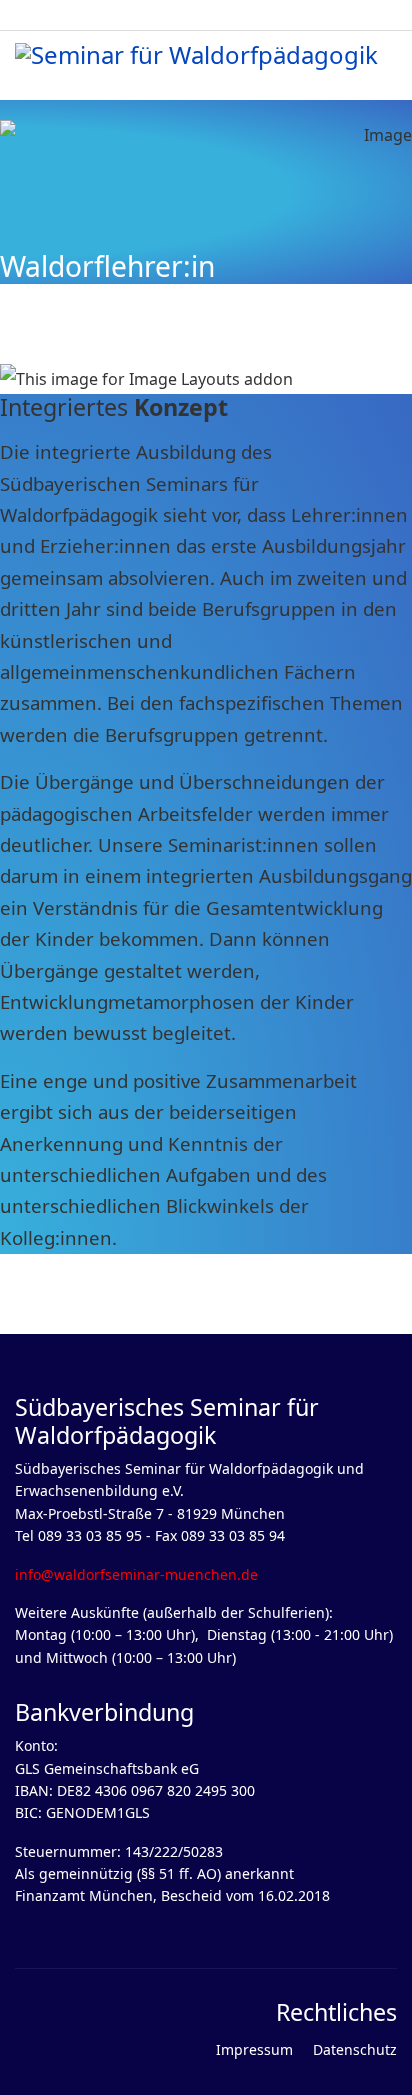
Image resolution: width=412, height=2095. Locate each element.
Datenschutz (355, 2049)
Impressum (254, 2049)
